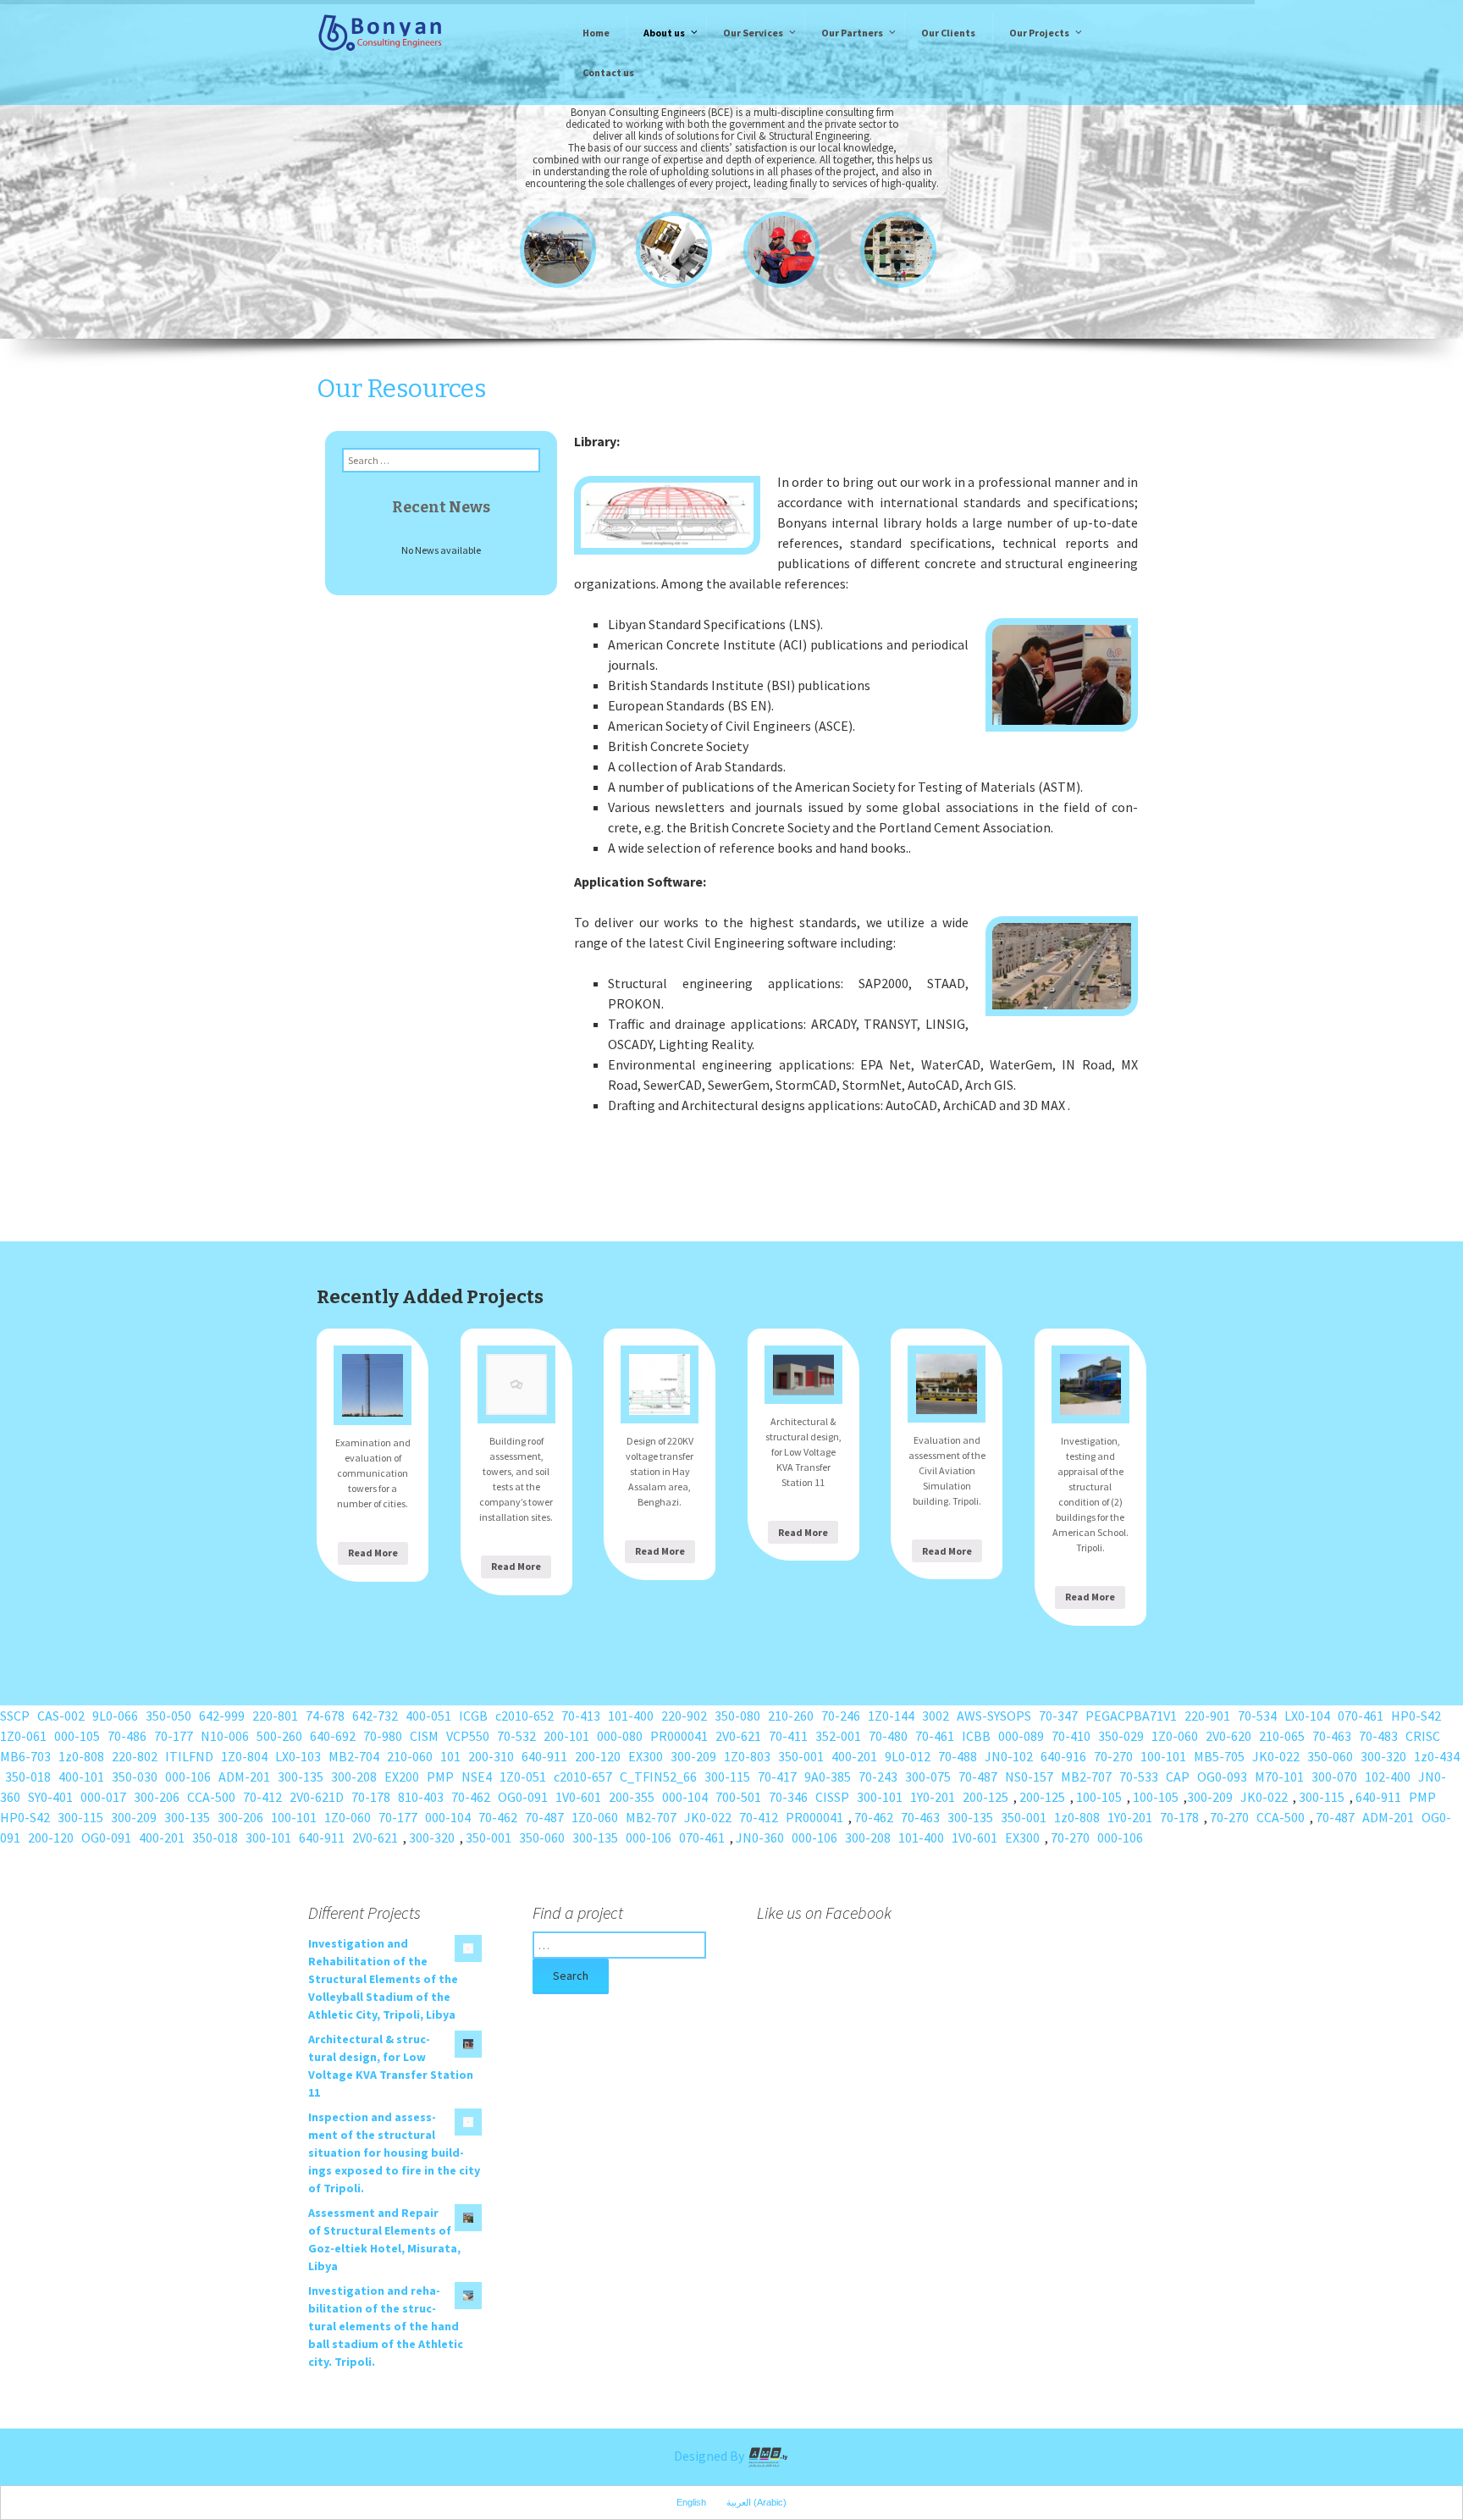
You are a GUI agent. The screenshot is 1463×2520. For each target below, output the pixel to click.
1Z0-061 (23, 1736)
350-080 (737, 1716)
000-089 (1021, 1736)
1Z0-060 (1175, 1736)
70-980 (383, 1736)
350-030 (135, 1777)
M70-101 (1279, 1777)
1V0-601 (578, 1797)
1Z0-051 (523, 1777)
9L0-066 (115, 1716)
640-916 (1063, 1756)
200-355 (632, 1797)
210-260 (791, 1716)
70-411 (788, 1736)
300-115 (727, 1777)
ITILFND (189, 1756)
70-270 (1113, 1756)
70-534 (1257, 1716)
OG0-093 (1222, 1777)
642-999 (222, 1716)
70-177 (174, 1736)
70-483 (1378, 1736)
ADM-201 (244, 1777)
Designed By (710, 2456)
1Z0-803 (747, 1756)
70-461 (935, 1736)
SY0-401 (50, 1797)
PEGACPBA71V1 (1131, 1716)
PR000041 (679, 1736)
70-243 (878, 1777)
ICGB (473, 1716)
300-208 (354, 1777)
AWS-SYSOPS (994, 1716)
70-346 (788, 1797)
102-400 (1388, 1777)
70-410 (1071, 1736)
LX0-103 (298, 1756)
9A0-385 (828, 1777)
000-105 (77, 1736)
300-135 (301, 1777)
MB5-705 (1219, 1756)
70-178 (371, 1797)
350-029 (1121, 1736)
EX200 (402, 1777)
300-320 (1383, 1756)
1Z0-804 (244, 1756)
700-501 (738, 1797)
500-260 (279, 1736)
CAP (1178, 1777)
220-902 (684, 1716)
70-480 (888, 1736)
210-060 (410, 1756)
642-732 (375, 1716)
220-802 (135, 1756)
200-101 (566, 1736)
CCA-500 (211, 1797)
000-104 (685, 1797)
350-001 (801, 1756)
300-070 (1334, 1777)
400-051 (428, 1716)
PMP (440, 1777)
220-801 (275, 1716)
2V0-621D (317, 1797)
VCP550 (468, 1736)
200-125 (985, 1797)
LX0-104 (1307, 1716)
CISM (424, 1736)
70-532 (516, 1736)
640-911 (544, 1756)
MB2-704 (354, 1756)
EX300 (646, 1756)
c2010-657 (583, 1777)
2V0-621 (738, 1736)
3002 (936, 1716)
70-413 (581, 1716)
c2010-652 (524, 1716)
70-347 (1058, 1716)
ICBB (976, 1736)
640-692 (333, 1736)
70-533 (1139, 1777)
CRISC (1423, 1736)
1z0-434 (1437, 1756)
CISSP (832, 1797)
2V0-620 (1228, 1736)
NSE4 (477, 1777)
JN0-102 (1009, 1756)
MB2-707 (1086, 1777)
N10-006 (225, 1736)
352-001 (838, 1736)
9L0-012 (908, 1756)
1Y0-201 (933, 1797)
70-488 (958, 1756)
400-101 (81, 1777)
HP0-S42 (1416, 1716)
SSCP (15, 1716)
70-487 (978, 1777)
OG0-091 (523, 1797)
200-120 (598, 1756)
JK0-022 (1276, 1756)
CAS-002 (61, 1716)
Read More (373, 1553)
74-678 (325, 1716)
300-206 (157, 1797)
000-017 (103, 1797)
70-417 (777, 1777)
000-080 (620, 1736)
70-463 (1332, 1736)
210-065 (1282, 1736)
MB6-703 (25, 1756)
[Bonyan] (380, 31)
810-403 (421, 1797)
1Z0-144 (891, 1716)
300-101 (880, 1797)
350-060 (1330, 1756)
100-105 (1099, 1797)
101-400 (631, 1716)
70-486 (127, 1736)
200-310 (491, 1756)
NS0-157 (1029, 1777)
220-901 (1207, 1716)
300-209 (693, 1756)
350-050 (168, 1716)
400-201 (854, 1756)
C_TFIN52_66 (658, 1777)
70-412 (262, 1797)
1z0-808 (81, 1756)
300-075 (928, 1777)
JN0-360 (760, 1837)
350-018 (28, 1777)
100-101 (1163, 1756)
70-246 (841, 1716)
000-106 (188, 1777)
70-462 (471, 1797)
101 (450, 1756)
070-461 (1361, 1716)
